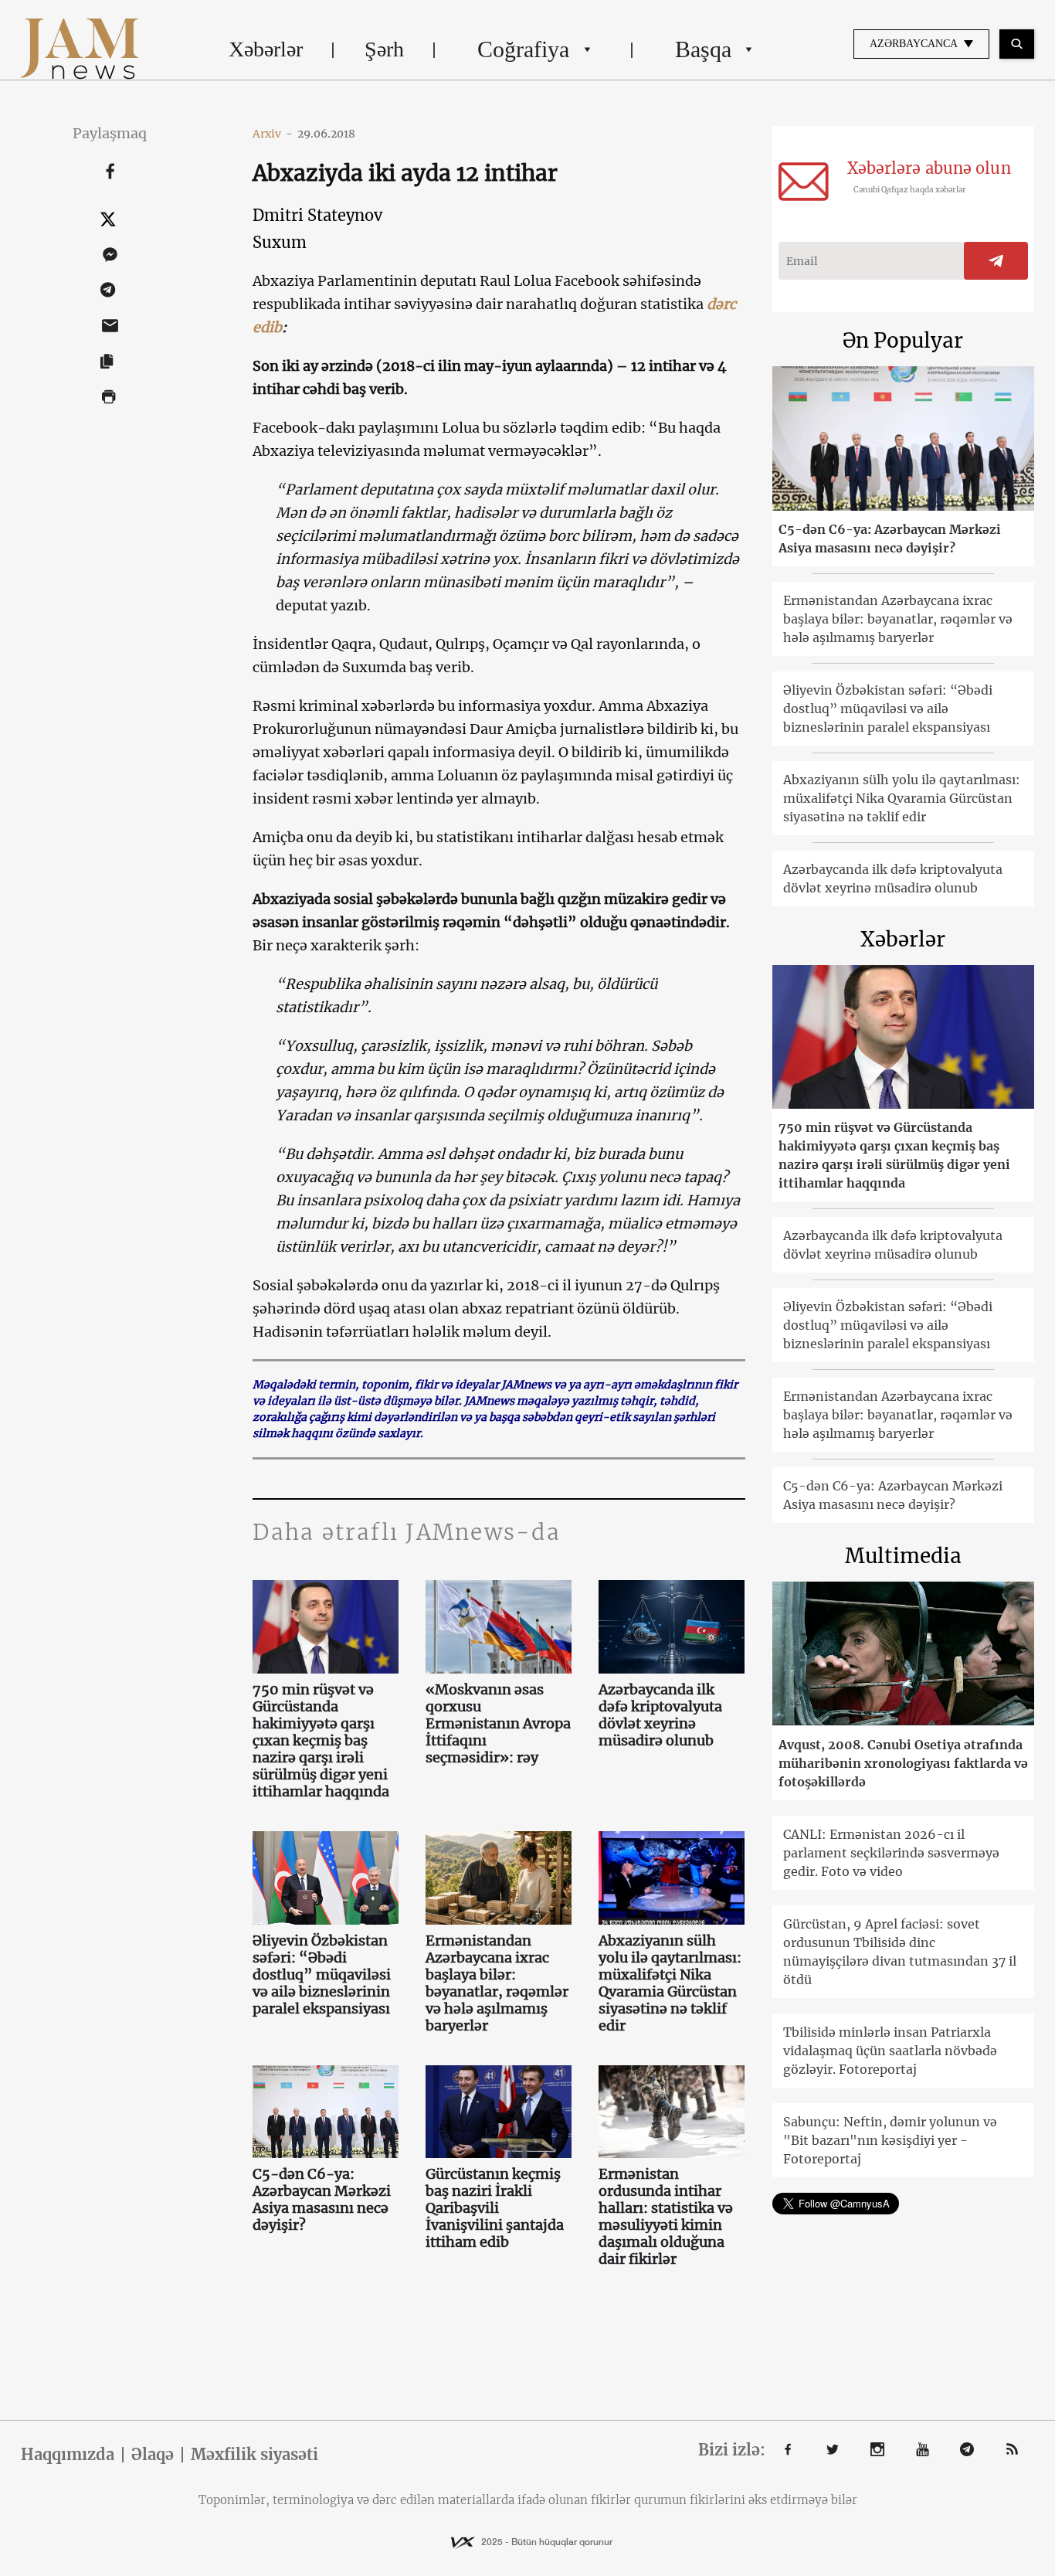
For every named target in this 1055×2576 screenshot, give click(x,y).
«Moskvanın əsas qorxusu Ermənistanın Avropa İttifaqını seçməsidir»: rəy (498, 1724)
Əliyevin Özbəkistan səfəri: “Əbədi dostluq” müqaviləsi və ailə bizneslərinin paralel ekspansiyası (322, 1975)
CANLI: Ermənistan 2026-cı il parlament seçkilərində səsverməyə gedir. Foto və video (891, 1853)
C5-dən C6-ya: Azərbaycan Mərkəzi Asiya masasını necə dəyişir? (322, 2200)
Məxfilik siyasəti (254, 2455)
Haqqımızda (68, 2455)
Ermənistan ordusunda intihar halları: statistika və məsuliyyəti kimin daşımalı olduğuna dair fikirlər (666, 2217)
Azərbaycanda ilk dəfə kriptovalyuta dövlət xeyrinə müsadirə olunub (660, 1715)
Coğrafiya (523, 49)
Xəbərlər (266, 49)
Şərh (384, 49)
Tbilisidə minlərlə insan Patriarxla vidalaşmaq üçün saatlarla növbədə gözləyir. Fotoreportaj (890, 2051)
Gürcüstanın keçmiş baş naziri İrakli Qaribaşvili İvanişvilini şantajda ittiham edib (495, 2208)
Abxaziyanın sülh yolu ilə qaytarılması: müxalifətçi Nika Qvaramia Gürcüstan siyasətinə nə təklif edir (670, 1983)
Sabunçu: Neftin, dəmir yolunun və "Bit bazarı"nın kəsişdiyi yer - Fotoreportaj (890, 2140)
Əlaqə (153, 2455)
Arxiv (273, 134)
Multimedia (903, 1556)
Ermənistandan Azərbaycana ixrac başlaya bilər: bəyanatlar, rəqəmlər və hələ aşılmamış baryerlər (497, 1983)
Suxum (280, 242)
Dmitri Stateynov (317, 215)
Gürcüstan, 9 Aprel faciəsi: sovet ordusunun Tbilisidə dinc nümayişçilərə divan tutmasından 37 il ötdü (900, 1952)
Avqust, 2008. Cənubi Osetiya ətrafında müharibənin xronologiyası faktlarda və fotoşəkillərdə (903, 1763)
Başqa (703, 49)
